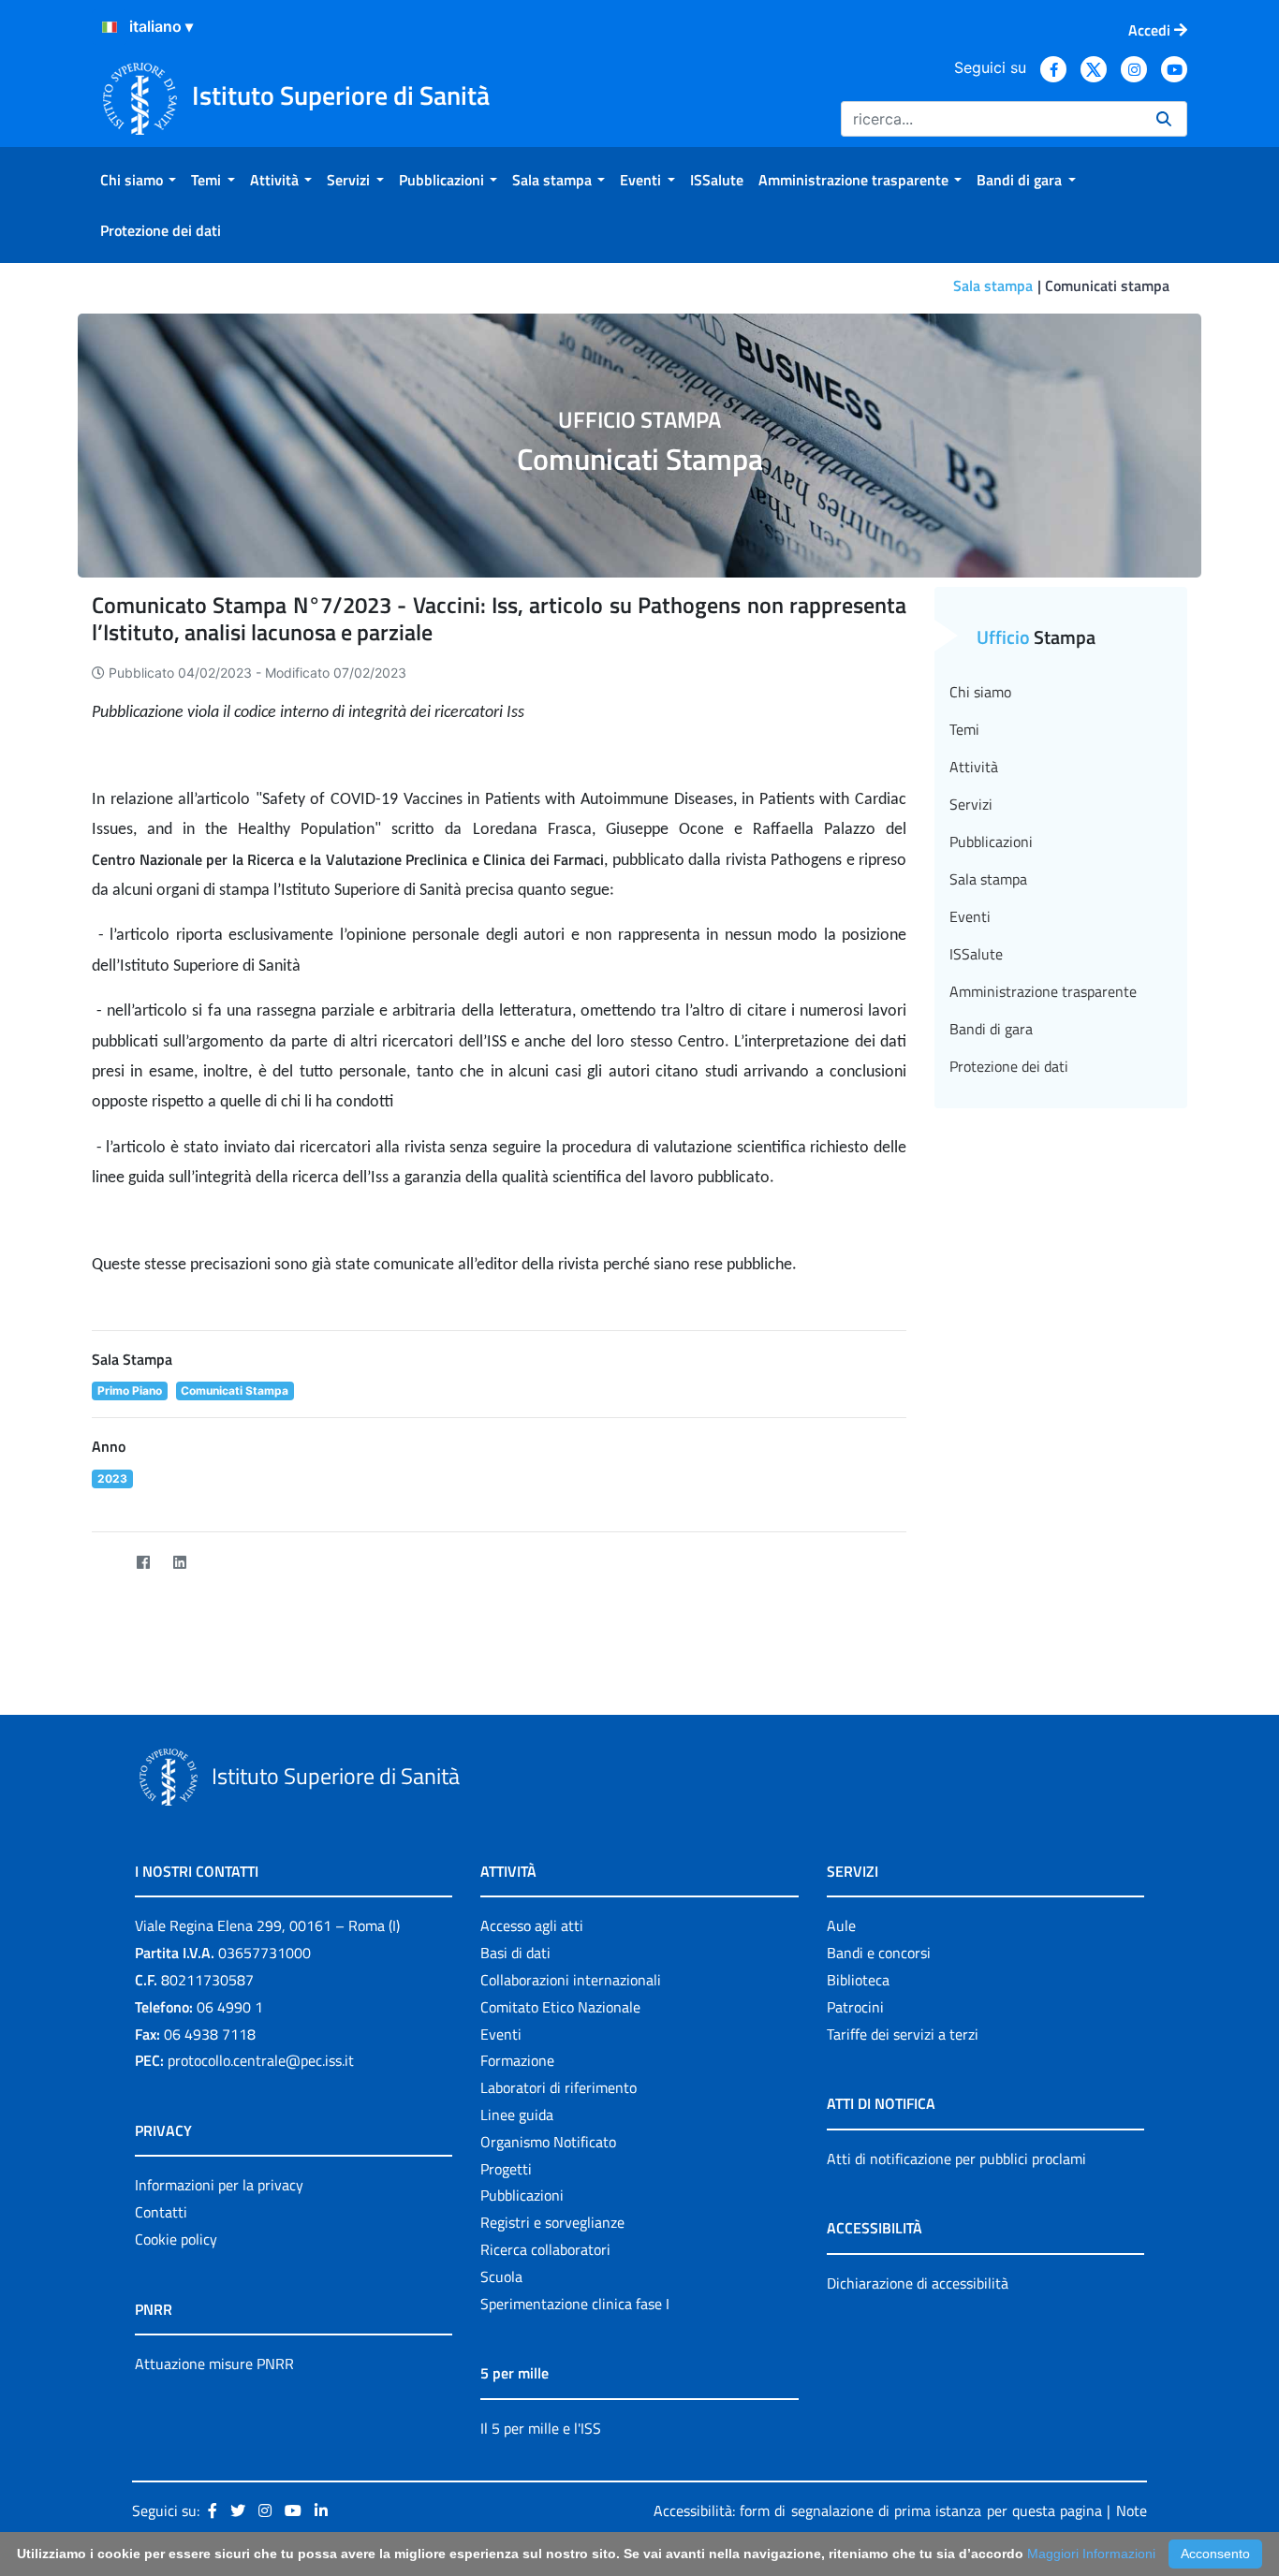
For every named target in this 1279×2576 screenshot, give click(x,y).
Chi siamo (980, 692)
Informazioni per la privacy (219, 2185)
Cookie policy (176, 2239)
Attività (974, 767)
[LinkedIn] (179, 1562)
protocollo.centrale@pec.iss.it (261, 2060)
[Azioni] (110, 27)
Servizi (971, 804)
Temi (964, 729)
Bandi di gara (991, 1029)
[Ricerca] (1164, 119)
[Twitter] (106, 1562)
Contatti (161, 2212)
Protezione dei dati (1009, 1066)
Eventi (970, 916)
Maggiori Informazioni (1091, 2554)
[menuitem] (138, 180)
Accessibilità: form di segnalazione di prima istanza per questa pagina (878, 2510)
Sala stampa (993, 285)
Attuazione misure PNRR (214, 2364)
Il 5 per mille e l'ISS (541, 2428)
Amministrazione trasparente (1043, 991)
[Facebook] (143, 1562)
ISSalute (976, 954)
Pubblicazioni (991, 842)
